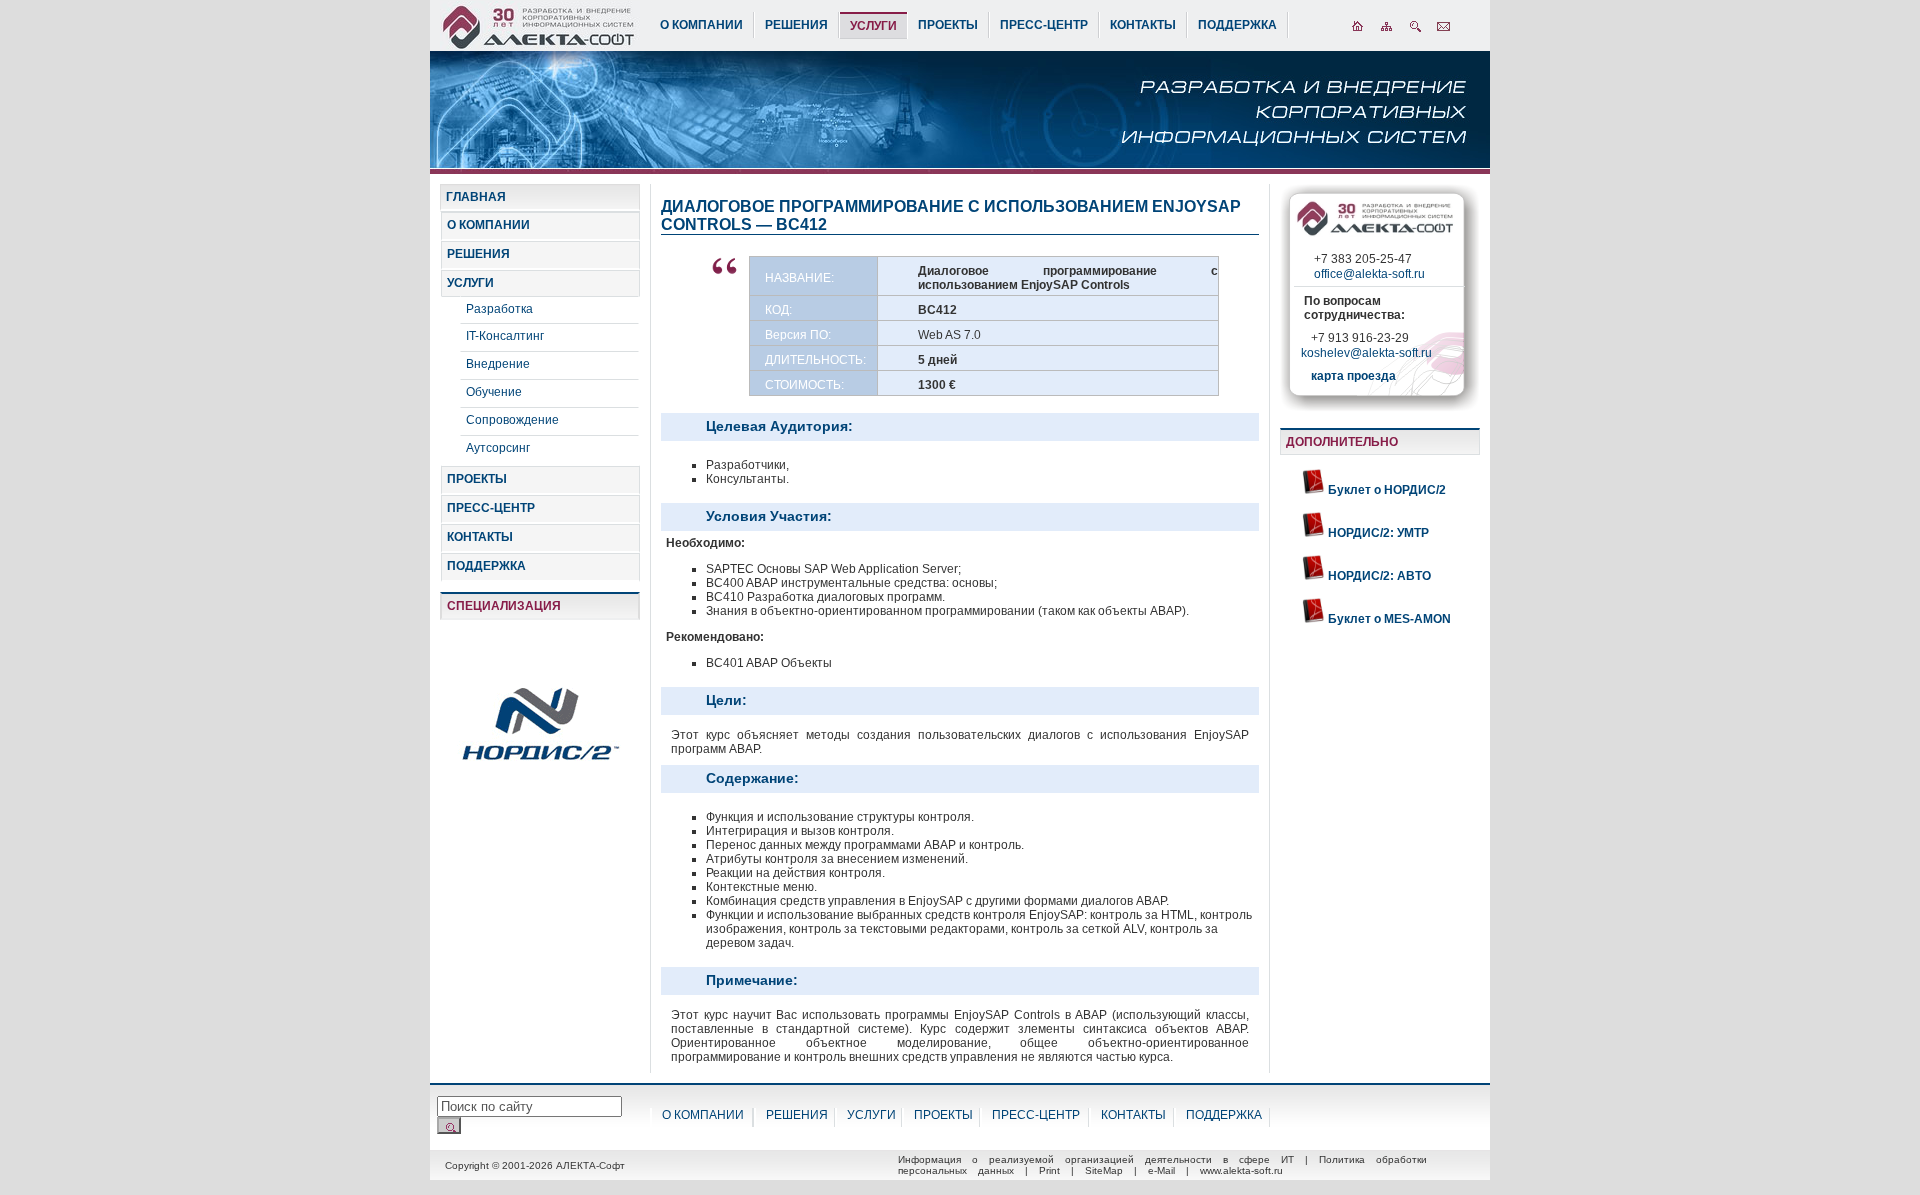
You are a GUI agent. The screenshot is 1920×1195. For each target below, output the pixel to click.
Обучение (494, 392)
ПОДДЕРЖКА (1237, 25)
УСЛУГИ (873, 26)
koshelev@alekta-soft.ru (1366, 353)
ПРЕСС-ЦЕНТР (1044, 25)
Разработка (499, 309)
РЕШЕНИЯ (796, 25)
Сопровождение (512, 420)
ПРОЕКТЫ (948, 25)
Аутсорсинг (498, 448)
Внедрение (498, 364)
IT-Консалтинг (505, 336)
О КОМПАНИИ (701, 25)
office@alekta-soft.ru (1369, 274)
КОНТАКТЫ (1143, 25)
